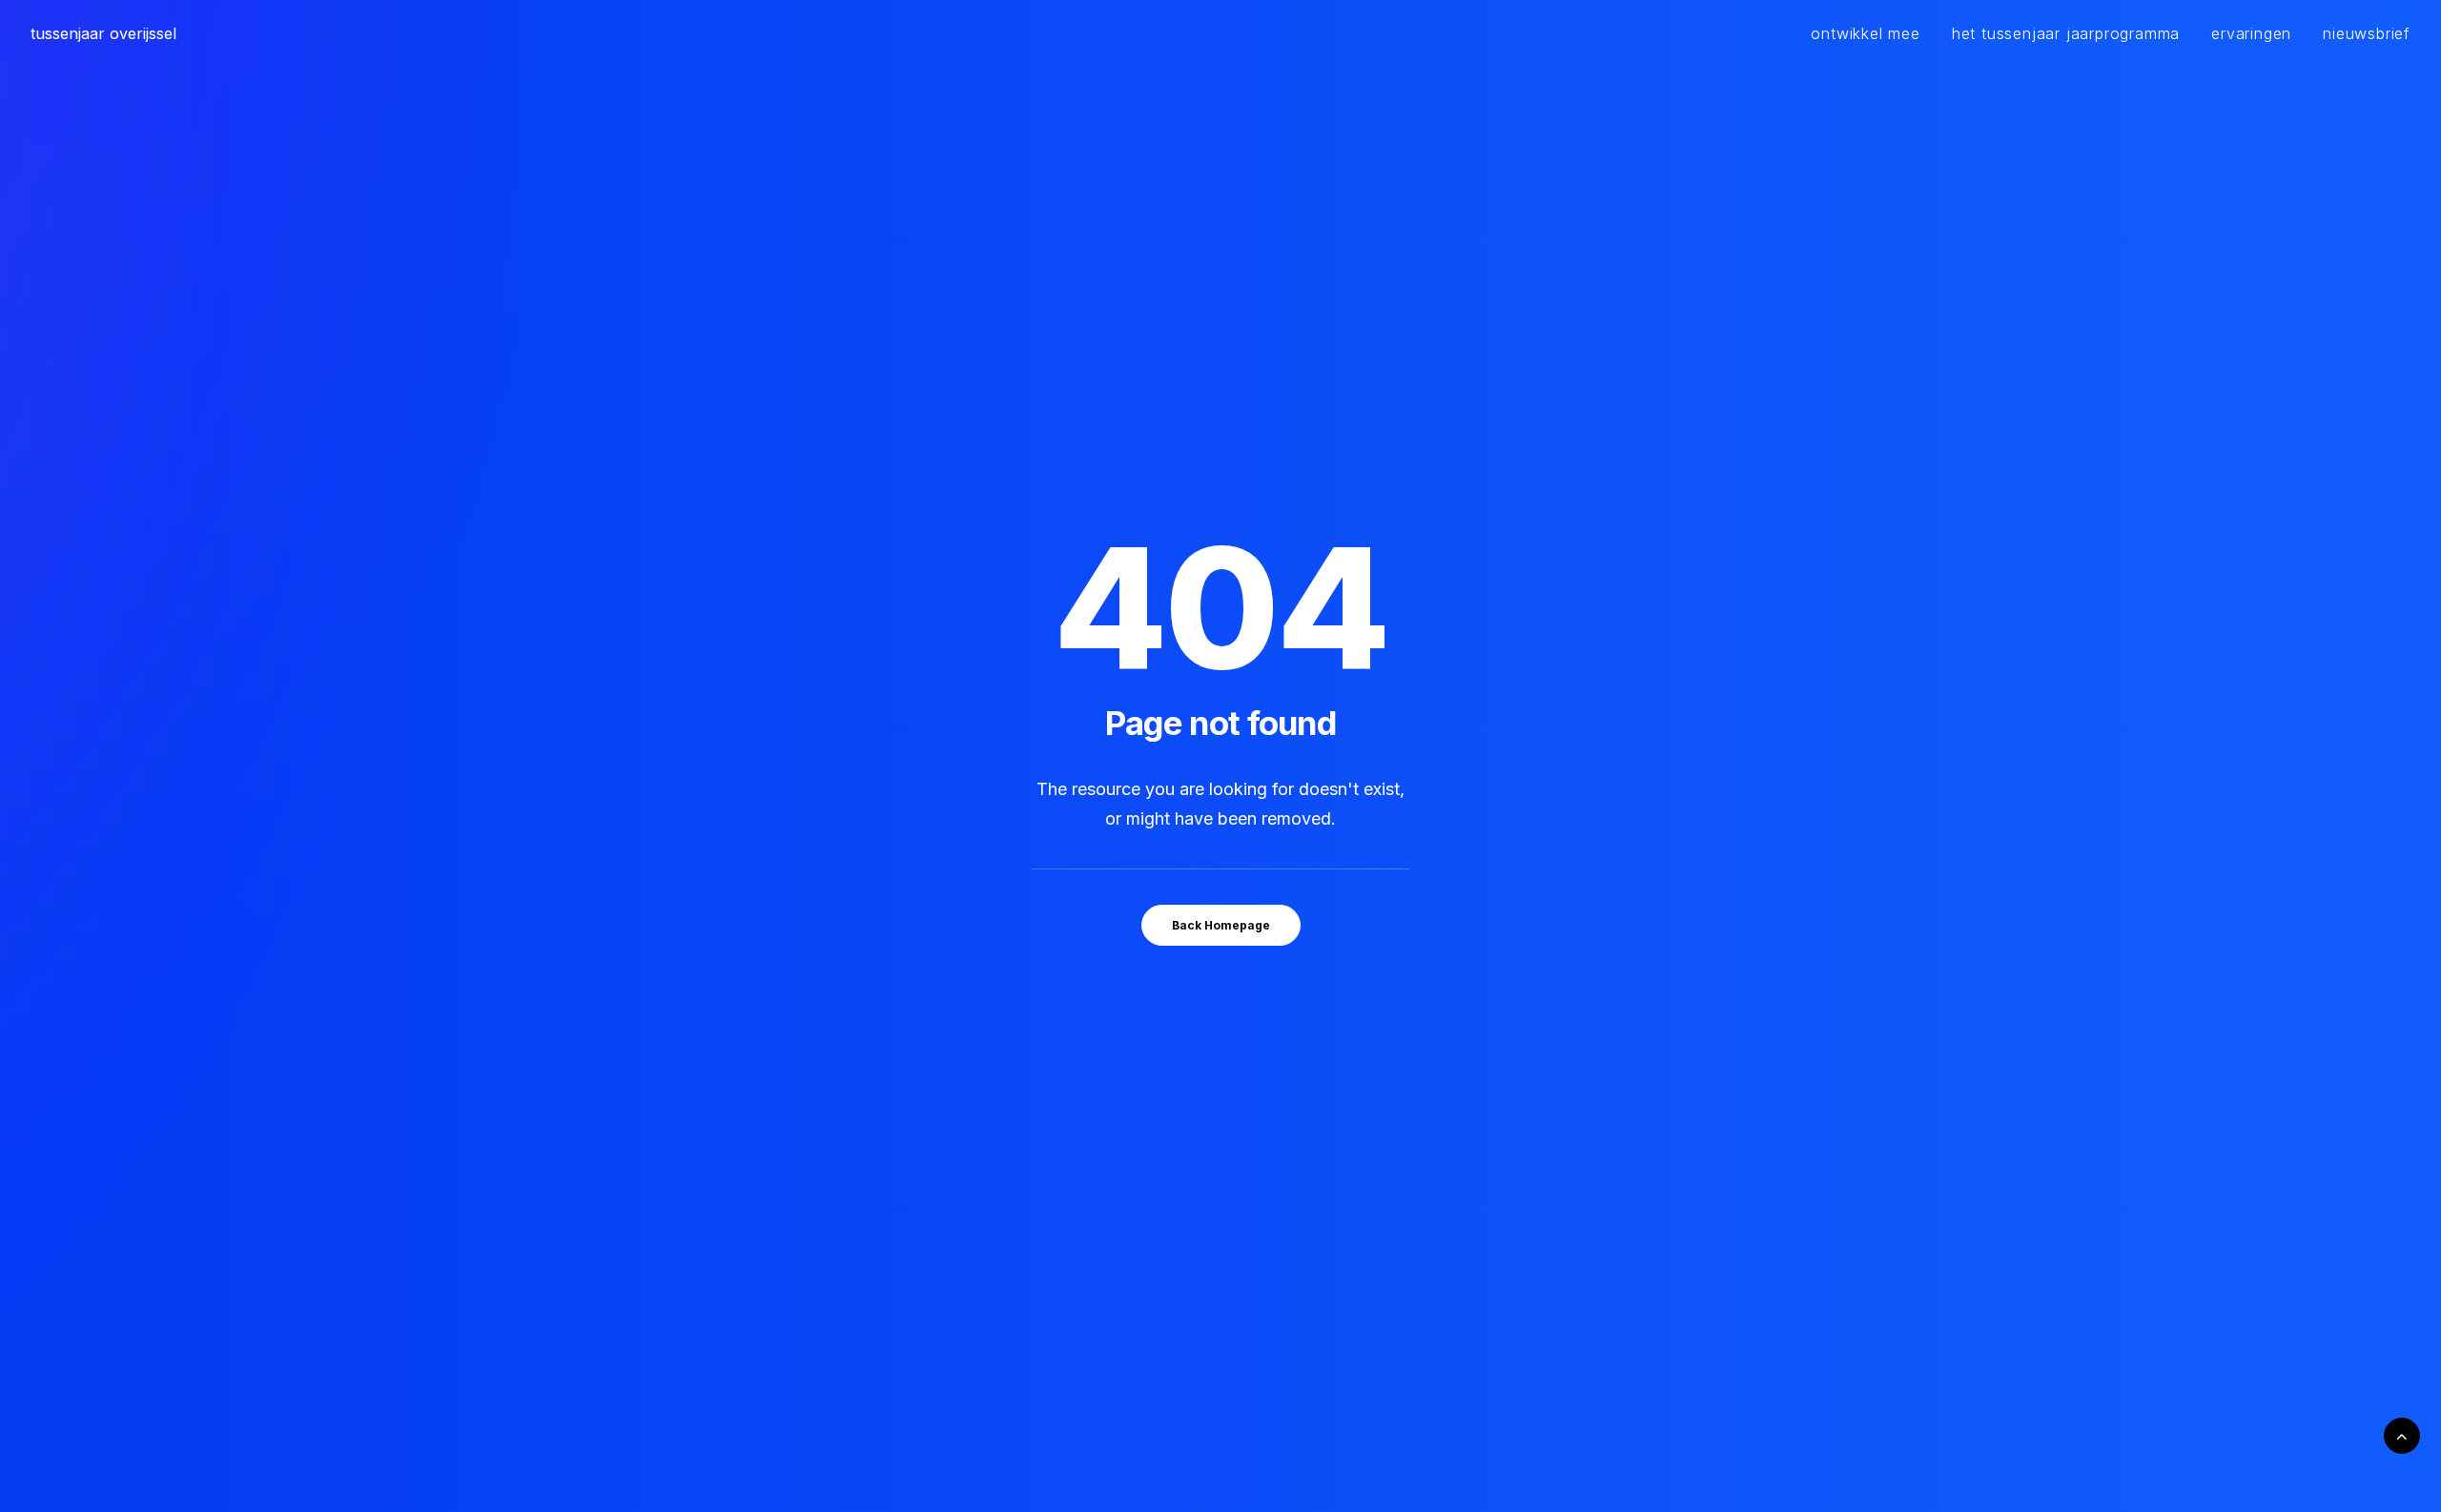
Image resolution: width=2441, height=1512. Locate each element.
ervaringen (2251, 33)
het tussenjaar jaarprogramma (2066, 33)
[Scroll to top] (2402, 1434)
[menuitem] (1872, 33)
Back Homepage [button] (1221, 925)
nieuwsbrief (2367, 33)
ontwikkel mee (1865, 33)
